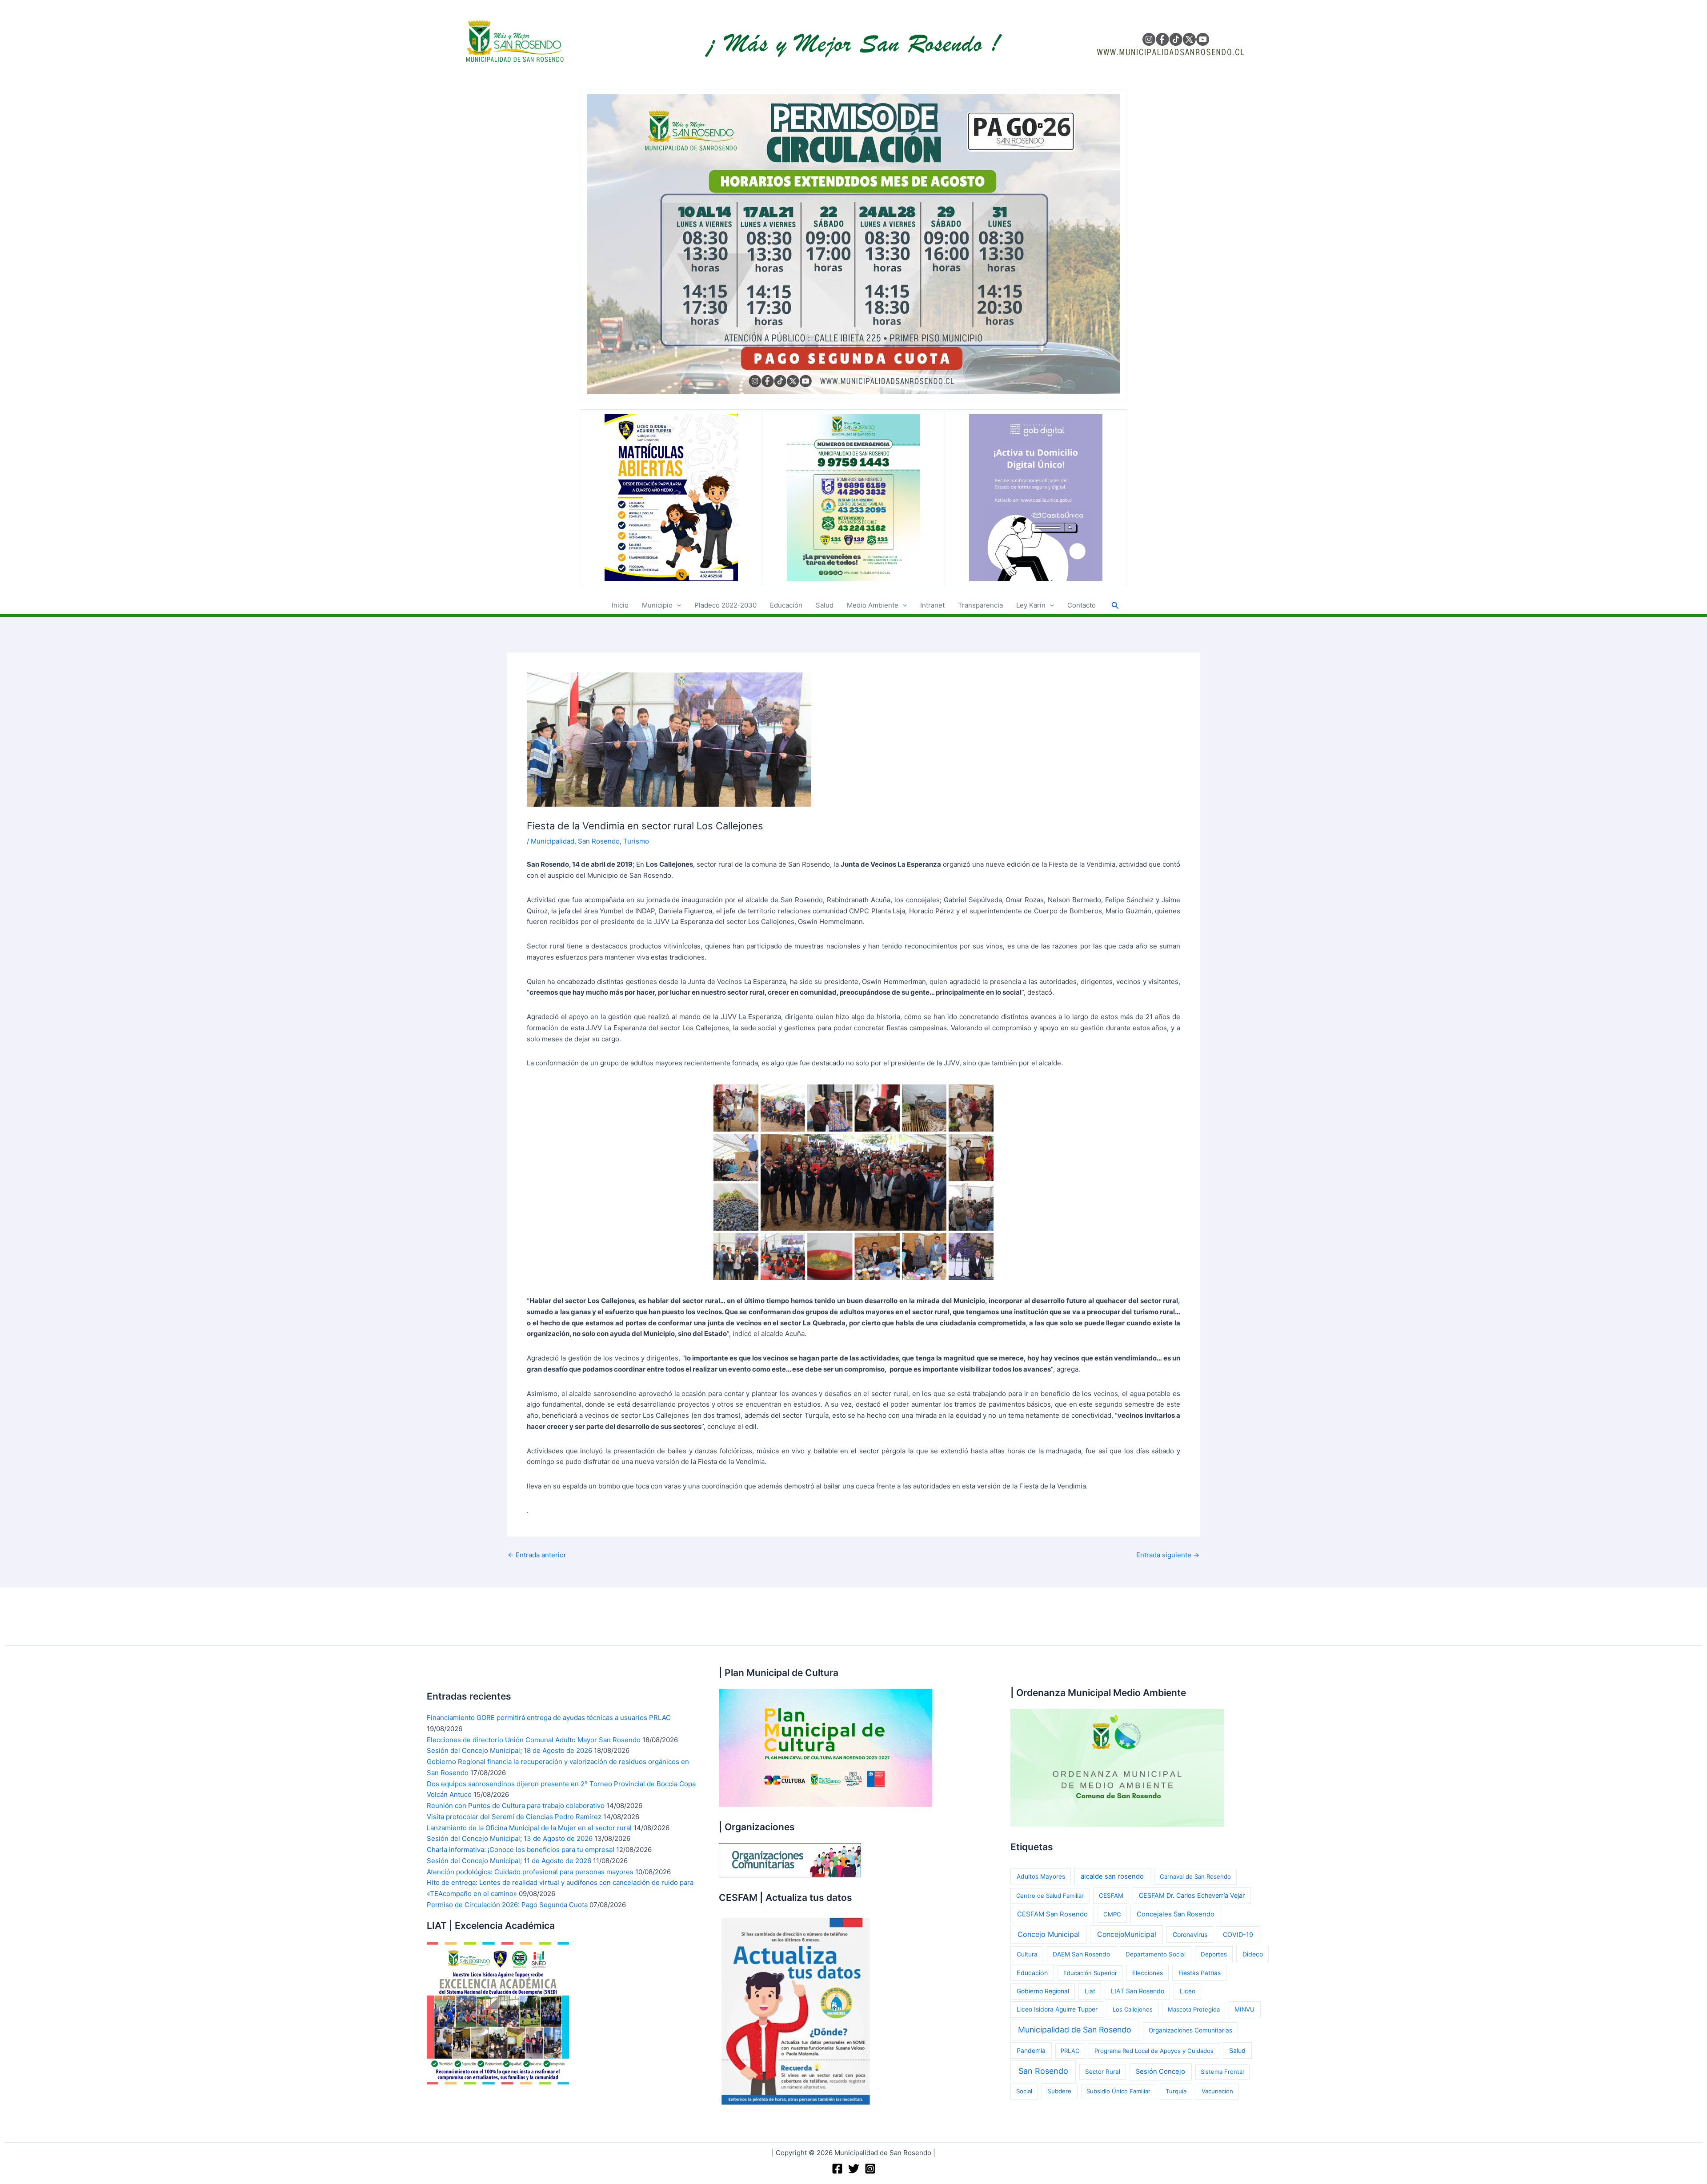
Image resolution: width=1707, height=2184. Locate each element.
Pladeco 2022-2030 (725, 605)
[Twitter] (854, 2169)
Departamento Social (1156, 1954)
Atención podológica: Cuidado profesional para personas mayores (530, 1872)
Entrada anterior (537, 1555)
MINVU (1244, 2009)
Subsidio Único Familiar (1118, 2091)
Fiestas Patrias (1200, 1973)
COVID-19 (1238, 1934)
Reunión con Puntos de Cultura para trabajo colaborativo (516, 1806)
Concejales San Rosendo (1176, 1914)
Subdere (1059, 2091)
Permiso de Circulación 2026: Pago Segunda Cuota (507, 1905)
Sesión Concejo (1160, 2072)
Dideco (1253, 1954)
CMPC (1112, 1914)
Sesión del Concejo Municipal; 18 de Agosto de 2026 (509, 1750)
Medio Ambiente (873, 605)
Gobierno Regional (1043, 1991)
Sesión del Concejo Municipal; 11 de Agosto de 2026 (509, 1861)
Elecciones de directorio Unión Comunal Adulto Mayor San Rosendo (534, 1740)
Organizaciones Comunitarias (1190, 2030)
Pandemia (1031, 2050)
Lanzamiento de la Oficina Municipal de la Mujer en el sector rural (529, 1828)
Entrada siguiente (1168, 1555)
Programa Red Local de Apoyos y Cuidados (1154, 2051)
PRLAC (1070, 2051)
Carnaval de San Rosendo (1195, 1876)
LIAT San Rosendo (1138, 1991)
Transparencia (980, 605)
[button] (677, 605)
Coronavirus (1190, 1934)
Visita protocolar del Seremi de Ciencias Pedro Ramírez (514, 1817)
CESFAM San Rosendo (1052, 1914)
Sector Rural (1103, 2072)
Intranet (932, 605)
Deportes (1214, 1954)
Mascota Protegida (1194, 2009)
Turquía (1176, 2091)
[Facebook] (837, 2169)
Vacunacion (1217, 2091)
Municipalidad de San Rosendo (1075, 2030)
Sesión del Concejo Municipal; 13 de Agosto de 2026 (510, 1838)
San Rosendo (599, 841)
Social (1024, 2091)
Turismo (636, 841)
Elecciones (1148, 1973)
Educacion (1032, 1973)
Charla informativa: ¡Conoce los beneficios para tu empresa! (521, 1850)
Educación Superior (1090, 1973)
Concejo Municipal (1049, 1934)
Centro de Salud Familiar (1050, 1896)
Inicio (620, 605)
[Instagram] (870, 2169)
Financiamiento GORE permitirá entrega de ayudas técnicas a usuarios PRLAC (549, 1718)
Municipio (657, 605)
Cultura (1027, 1954)
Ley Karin (1031, 605)
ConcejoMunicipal (1127, 1934)
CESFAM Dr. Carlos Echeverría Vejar (1192, 1895)
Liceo (1188, 1991)
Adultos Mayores (1041, 1876)
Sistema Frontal (1222, 2072)
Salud (825, 605)
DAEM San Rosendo (1081, 1954)
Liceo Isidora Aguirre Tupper (1057, 2009)
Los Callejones (1133, 2009)
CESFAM (1111, 1896)
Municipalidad (553, 841)
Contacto (1082, 605)
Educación (786, 605)
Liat (1090, 1991)
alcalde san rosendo (1112, 1876)
